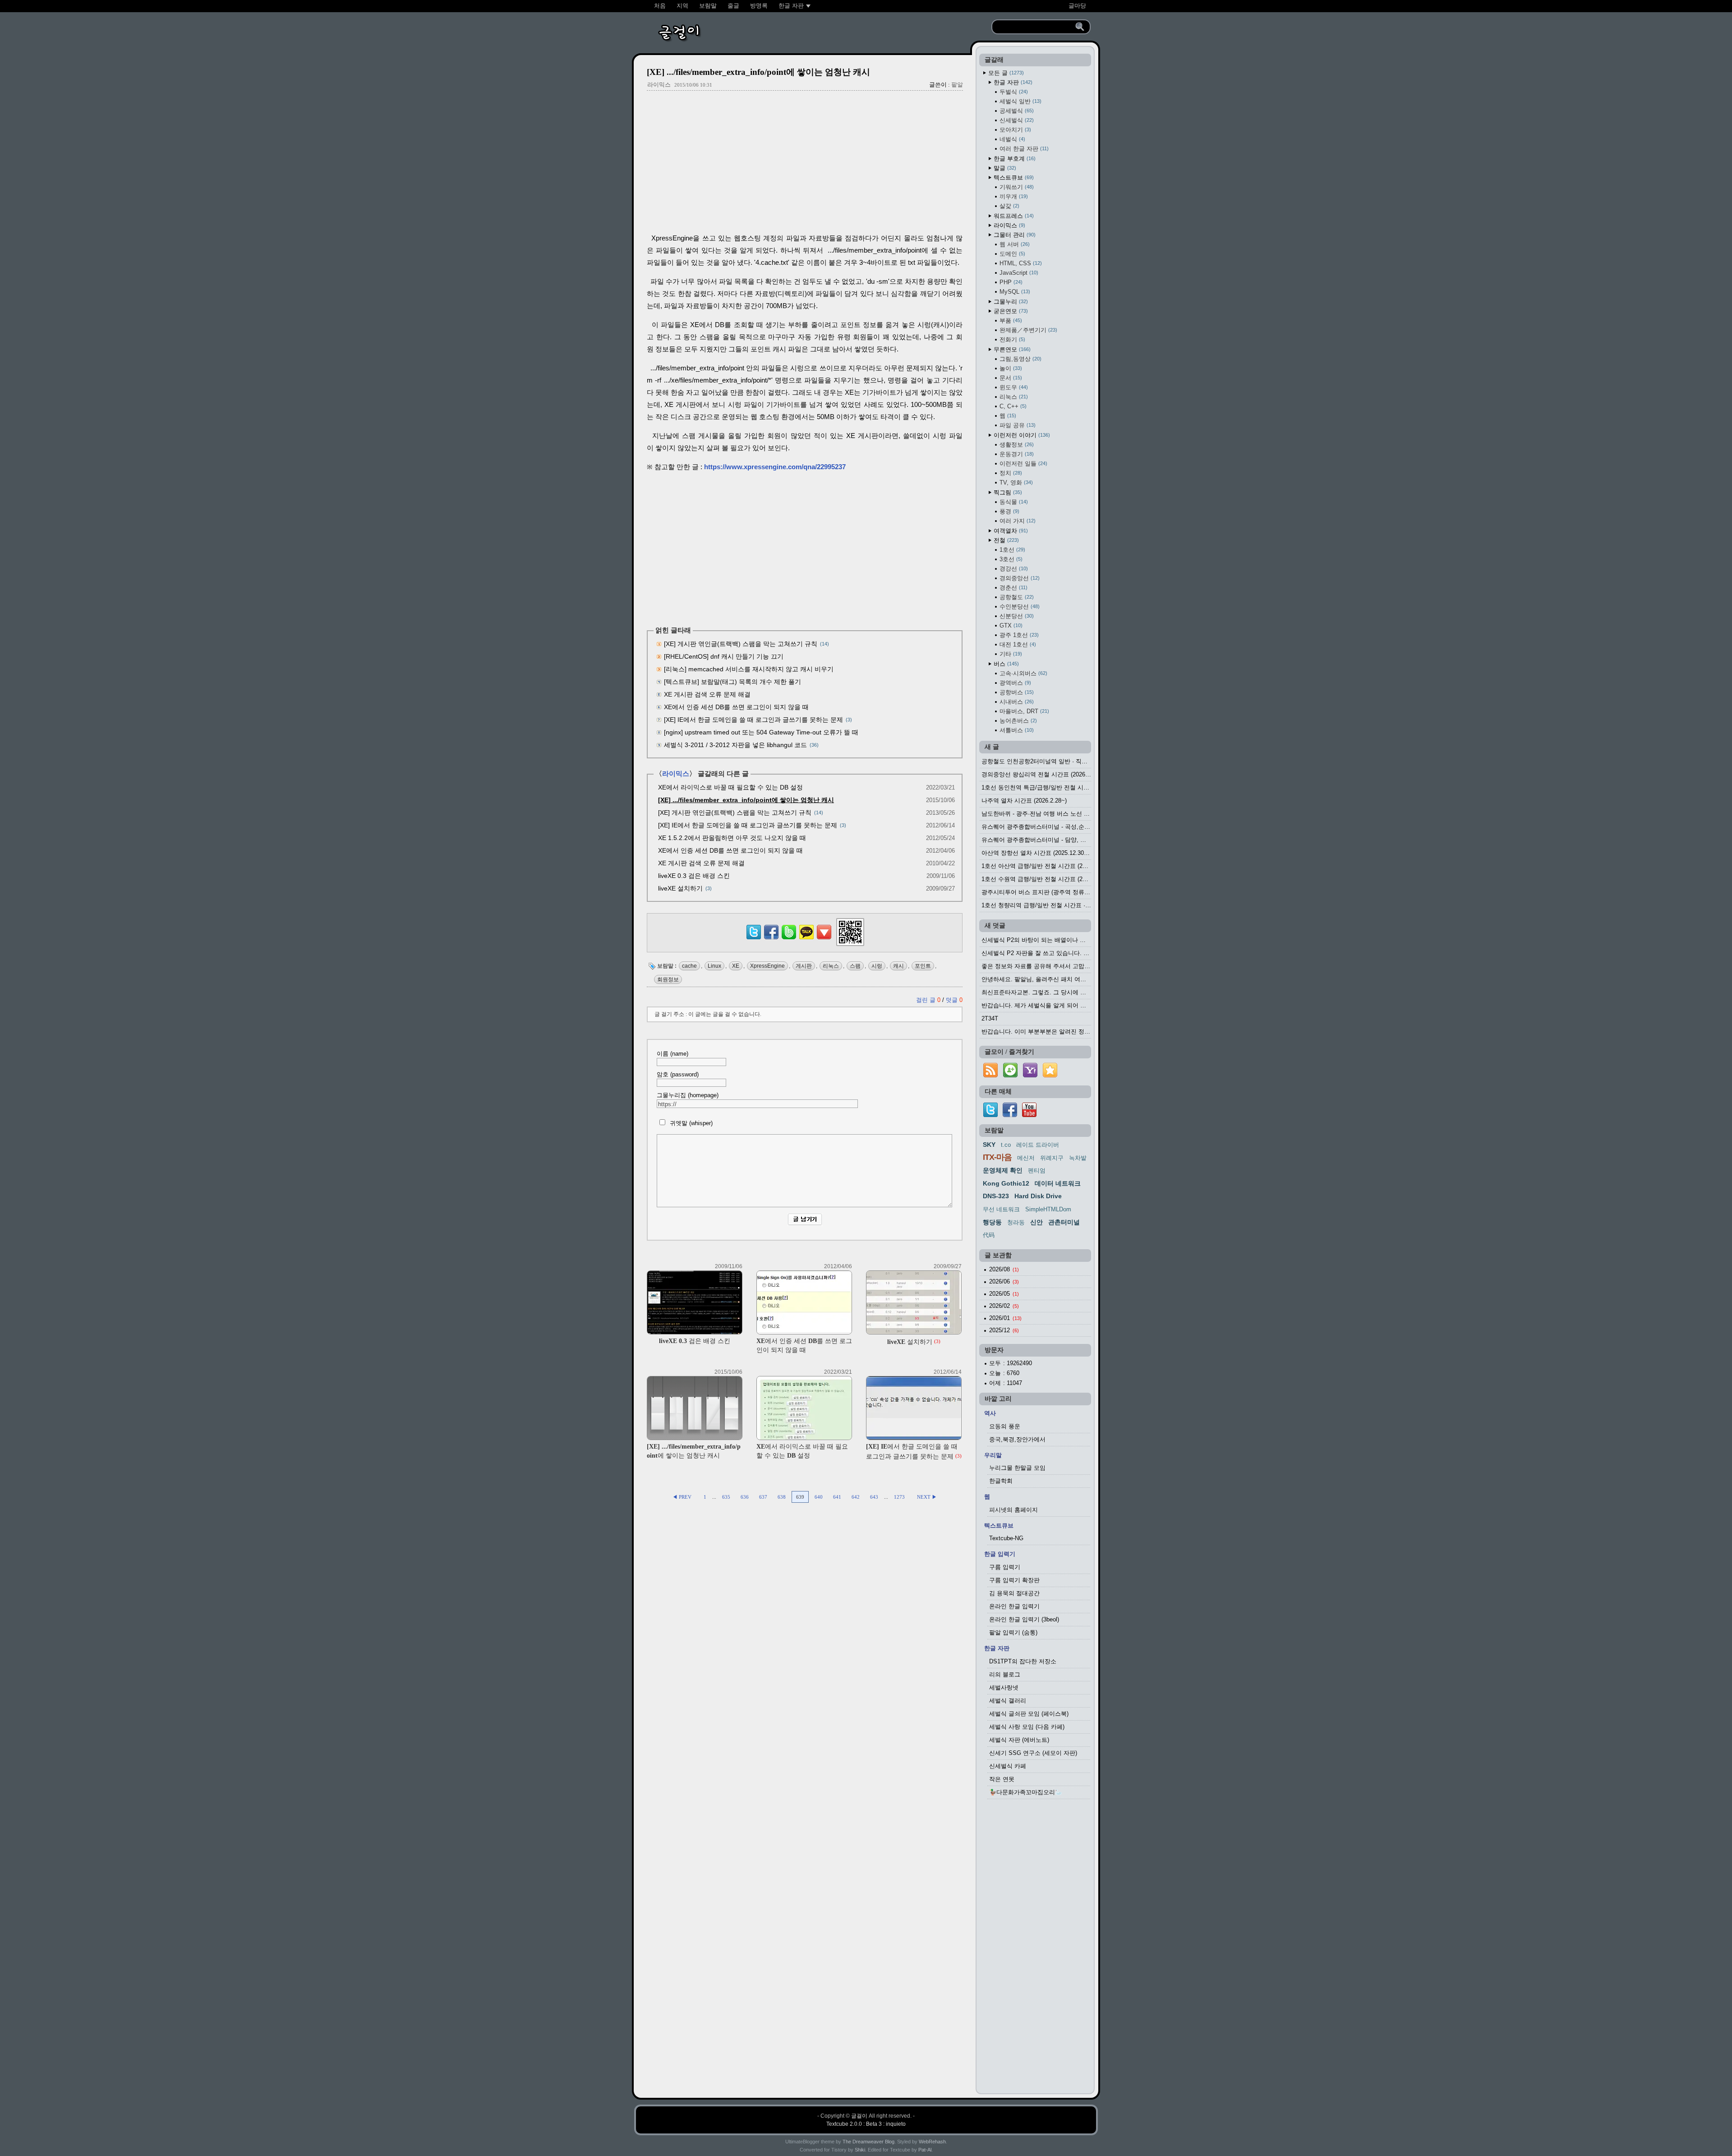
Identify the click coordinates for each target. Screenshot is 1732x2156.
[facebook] (1010, 1115)
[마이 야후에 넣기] (1030, 1078)
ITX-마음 (997, 1157)
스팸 (855, 966)
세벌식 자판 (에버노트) (1019, 1740)
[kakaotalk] (806, 939)
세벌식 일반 (1020, 101)
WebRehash (932, 2142)
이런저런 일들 (1023, 464)
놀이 (1010, 368)
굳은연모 (1010, 311)
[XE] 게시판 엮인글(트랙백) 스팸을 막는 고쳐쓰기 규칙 (741, 644)
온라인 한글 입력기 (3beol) (1024, 1619)
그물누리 (1010, 302)
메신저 (1026, 1158)
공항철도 (1016, 597)
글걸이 (859, 2116)
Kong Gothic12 (1006, 1183)
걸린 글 (928, 1000)
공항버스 (1016, 692)
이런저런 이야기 (1021, 435)
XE (736, 966)
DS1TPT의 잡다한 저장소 (1023, 1661)
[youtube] (1029, 1115)
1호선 (1011, 550)
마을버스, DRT (1023, 711)
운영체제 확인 (1003, 1170)
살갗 (1009, 206)
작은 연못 (1002, 1779)
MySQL (1014, 292)
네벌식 (1011, 139)
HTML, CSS (1020, 263)
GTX (1010, 626)
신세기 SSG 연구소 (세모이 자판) (1033, 1753)
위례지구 (1052, 1158)
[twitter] (990, 1115)
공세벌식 (1016, 111)
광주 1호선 (1018, 635)
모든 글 (1005, 73)
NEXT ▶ (927, 1497)
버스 (1005, 664)
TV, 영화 (1015, 482)
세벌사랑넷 (1004, 1687)
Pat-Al (925, 2150)
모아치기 (1014, 130)
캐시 (898, 966)
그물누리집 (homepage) (688, 1095)
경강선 (1013, 569)
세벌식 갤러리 (1008, 1701)
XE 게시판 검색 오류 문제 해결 (707, 694)
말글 (1004, 168)
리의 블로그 (1005, 1674)
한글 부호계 (1014, 159)
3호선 (1010, 559)
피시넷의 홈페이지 (1013, 1510)
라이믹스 (659, 85)
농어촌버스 (1017, 721)
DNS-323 (996, 1196)
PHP (1010, 282)
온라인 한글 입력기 (1014, 1606)
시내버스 (1016, 702)
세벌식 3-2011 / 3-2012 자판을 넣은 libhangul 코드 (735, 745)
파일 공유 (1017, 425)
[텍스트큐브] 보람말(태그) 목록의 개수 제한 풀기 (732, 682)
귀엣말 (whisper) (690, 1123)
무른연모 (1011, 349)
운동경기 (1016, 454)
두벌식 (1013, 92)
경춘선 (1013, 588)
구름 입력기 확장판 (1014, 1580)
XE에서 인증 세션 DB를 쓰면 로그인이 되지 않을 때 (736, 707)
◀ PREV (683, 1497)
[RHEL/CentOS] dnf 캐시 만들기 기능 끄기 (724, 656)
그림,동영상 (1020, 359)
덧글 (954, 1000)
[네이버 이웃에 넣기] (1010, 1078)
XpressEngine (767, 966)
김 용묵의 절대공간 (1014, 1593)
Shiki (860, 2150)
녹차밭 (1078, 1158)
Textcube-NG (1006, 1538)
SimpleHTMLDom (1048, 1209)
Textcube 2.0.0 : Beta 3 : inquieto (866, 2124)
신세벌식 (1016, 120)
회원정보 (668, 979)
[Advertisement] (805, 163)
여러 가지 (1017, 521)
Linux (714, 966)
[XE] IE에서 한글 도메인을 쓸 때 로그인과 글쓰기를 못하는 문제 (753, 720)
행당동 (992, 1222)
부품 (1010, 321)
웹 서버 (1014, 244)
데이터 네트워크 (1058, 1183)
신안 (1036, 1222)
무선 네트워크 (1001, 1209)
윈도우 (1013, 387)
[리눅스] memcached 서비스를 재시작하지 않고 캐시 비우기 (749, 669)
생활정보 (1016, 445)
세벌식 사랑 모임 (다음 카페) (1027, 1727)
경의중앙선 (1019, 578)
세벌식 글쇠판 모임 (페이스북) (1029, 1714)
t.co (1006, 1145)
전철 (1005, 540)
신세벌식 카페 (1008, 1766)
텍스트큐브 (1013, 178)
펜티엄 (1037, 1170)
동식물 (1013, 502)
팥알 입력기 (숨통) (1013, 1632)
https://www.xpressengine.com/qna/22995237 (775, 467)
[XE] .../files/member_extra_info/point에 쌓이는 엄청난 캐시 (758, 72)
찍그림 (1007, 492)
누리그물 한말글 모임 (1017, 1468)
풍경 (1009, 511)
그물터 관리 (1014, 235)
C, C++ (1012, 406)
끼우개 (1013, 196)
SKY (989, 1145)
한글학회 (1001, 1481)
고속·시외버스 (1023, 673)
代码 (989, 1235)
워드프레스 (1013, 216)
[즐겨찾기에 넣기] (1050, 1078)
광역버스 (1014, 683)
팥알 (957, 85)
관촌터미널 (1064, 1222)
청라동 (1016, 1222)
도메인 (1011, 254)
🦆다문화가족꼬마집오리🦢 (1026, 1792)
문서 (1010, 378)
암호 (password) (678, 1074)
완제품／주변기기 (1027, 330)
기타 (1010, 654)
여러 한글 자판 (1023, 149)
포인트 (923, 966)
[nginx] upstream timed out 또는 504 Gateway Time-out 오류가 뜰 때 (761, 732)
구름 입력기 (1005, 1567)
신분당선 (1016, 616)
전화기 (1011, 339)
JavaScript (1018, 273)
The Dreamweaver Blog (868, 2142)
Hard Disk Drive (1038, 1196)
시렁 (877, 966)
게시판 (804, 966)
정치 (1010, 473)
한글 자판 (1012, 82)
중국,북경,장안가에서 (1017, 1439)
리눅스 (831, 966)
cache (689, 966)
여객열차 (1010, 531)
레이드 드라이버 (1038, 1145)
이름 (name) (673, 1054)
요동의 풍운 (1005, 1426)
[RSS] (990, 1078)
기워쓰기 (1016, 187)
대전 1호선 (1017, 644)
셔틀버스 (1016, 730)
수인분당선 (1019, 607)
